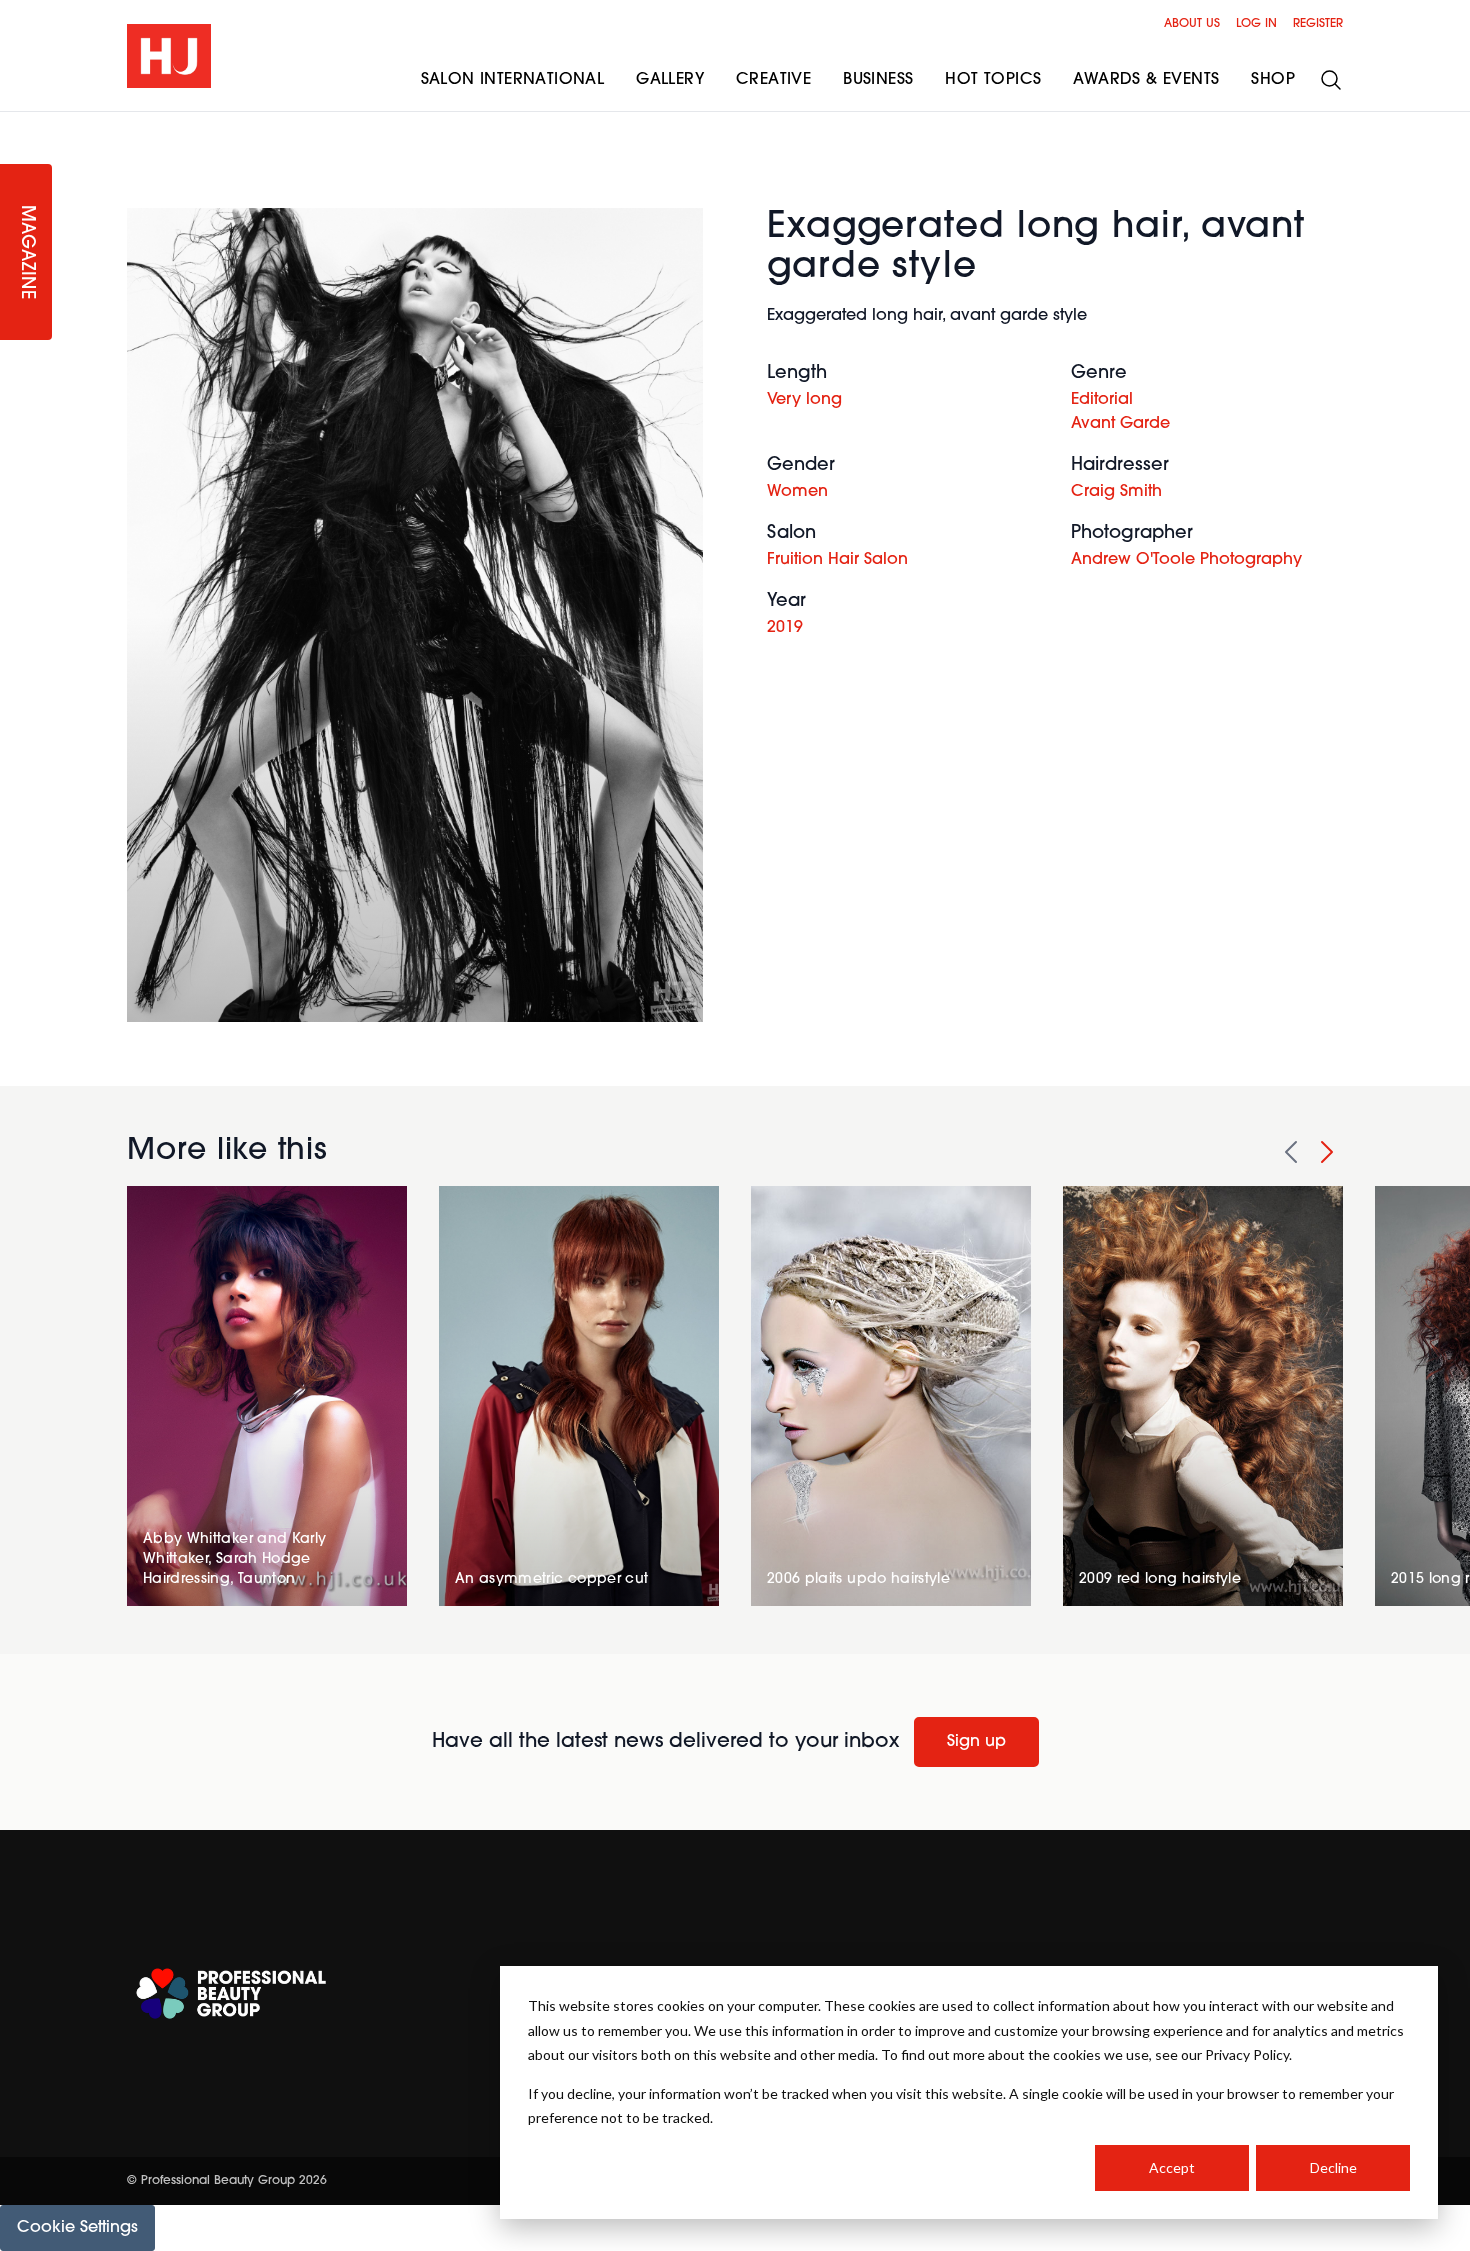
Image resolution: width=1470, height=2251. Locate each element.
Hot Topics (993, 80)
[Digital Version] (16, 124)
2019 (785, 628)
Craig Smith (1116, 492)
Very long (804, 400)
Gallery (670, 80)
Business (878, 80)
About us (1192, 24)
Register (1318, 24)
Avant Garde (1120, 424)
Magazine (26, 252)
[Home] (169, 56)
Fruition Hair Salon (837, 560)
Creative (773, 80)
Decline (1333, 2167)
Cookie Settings (77, 2228)
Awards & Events (1146, 80)
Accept (1172, 2167)
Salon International (513, 80)
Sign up (976, 1742)
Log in (1256, 24)
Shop (1273, 80)
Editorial (1102, 400)
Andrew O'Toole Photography (1186, 560)
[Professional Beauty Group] (231, 1993)
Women (797, 492)
